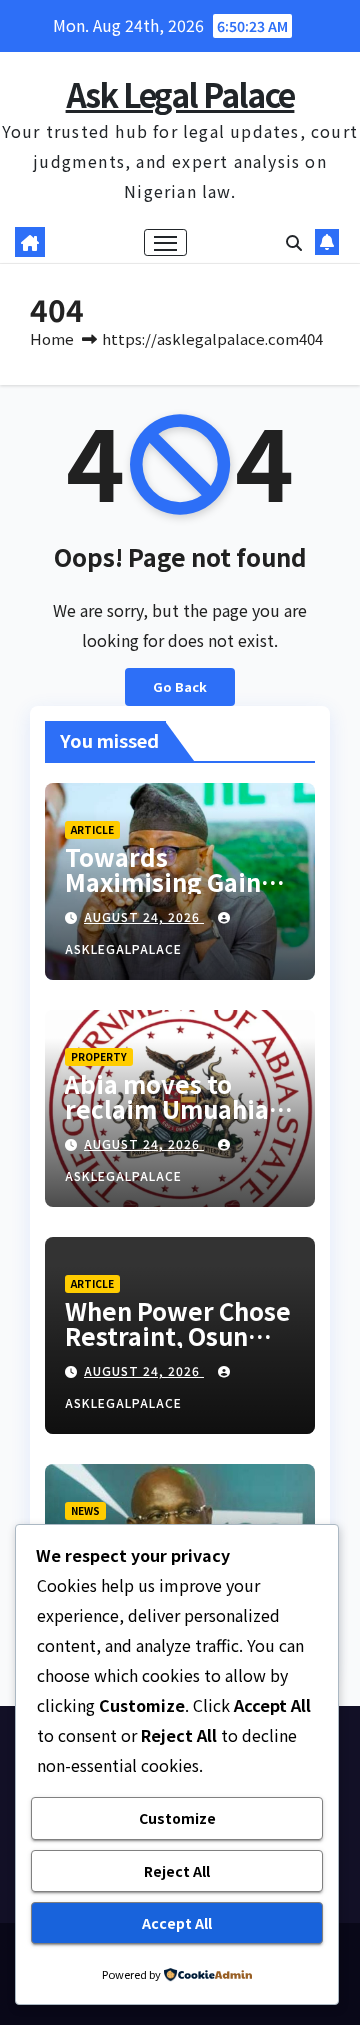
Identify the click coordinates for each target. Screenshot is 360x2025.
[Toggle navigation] (166, 243)
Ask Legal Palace (180, 94)
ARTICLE (92, 829)
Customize (177, 1818)
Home (52, 338)
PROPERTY (99, 1056)
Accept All (177, 1923)
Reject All (177, 1871)
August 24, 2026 (144, 916)
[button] (294, 242)
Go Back (180, 686)
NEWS (85, 1510)
